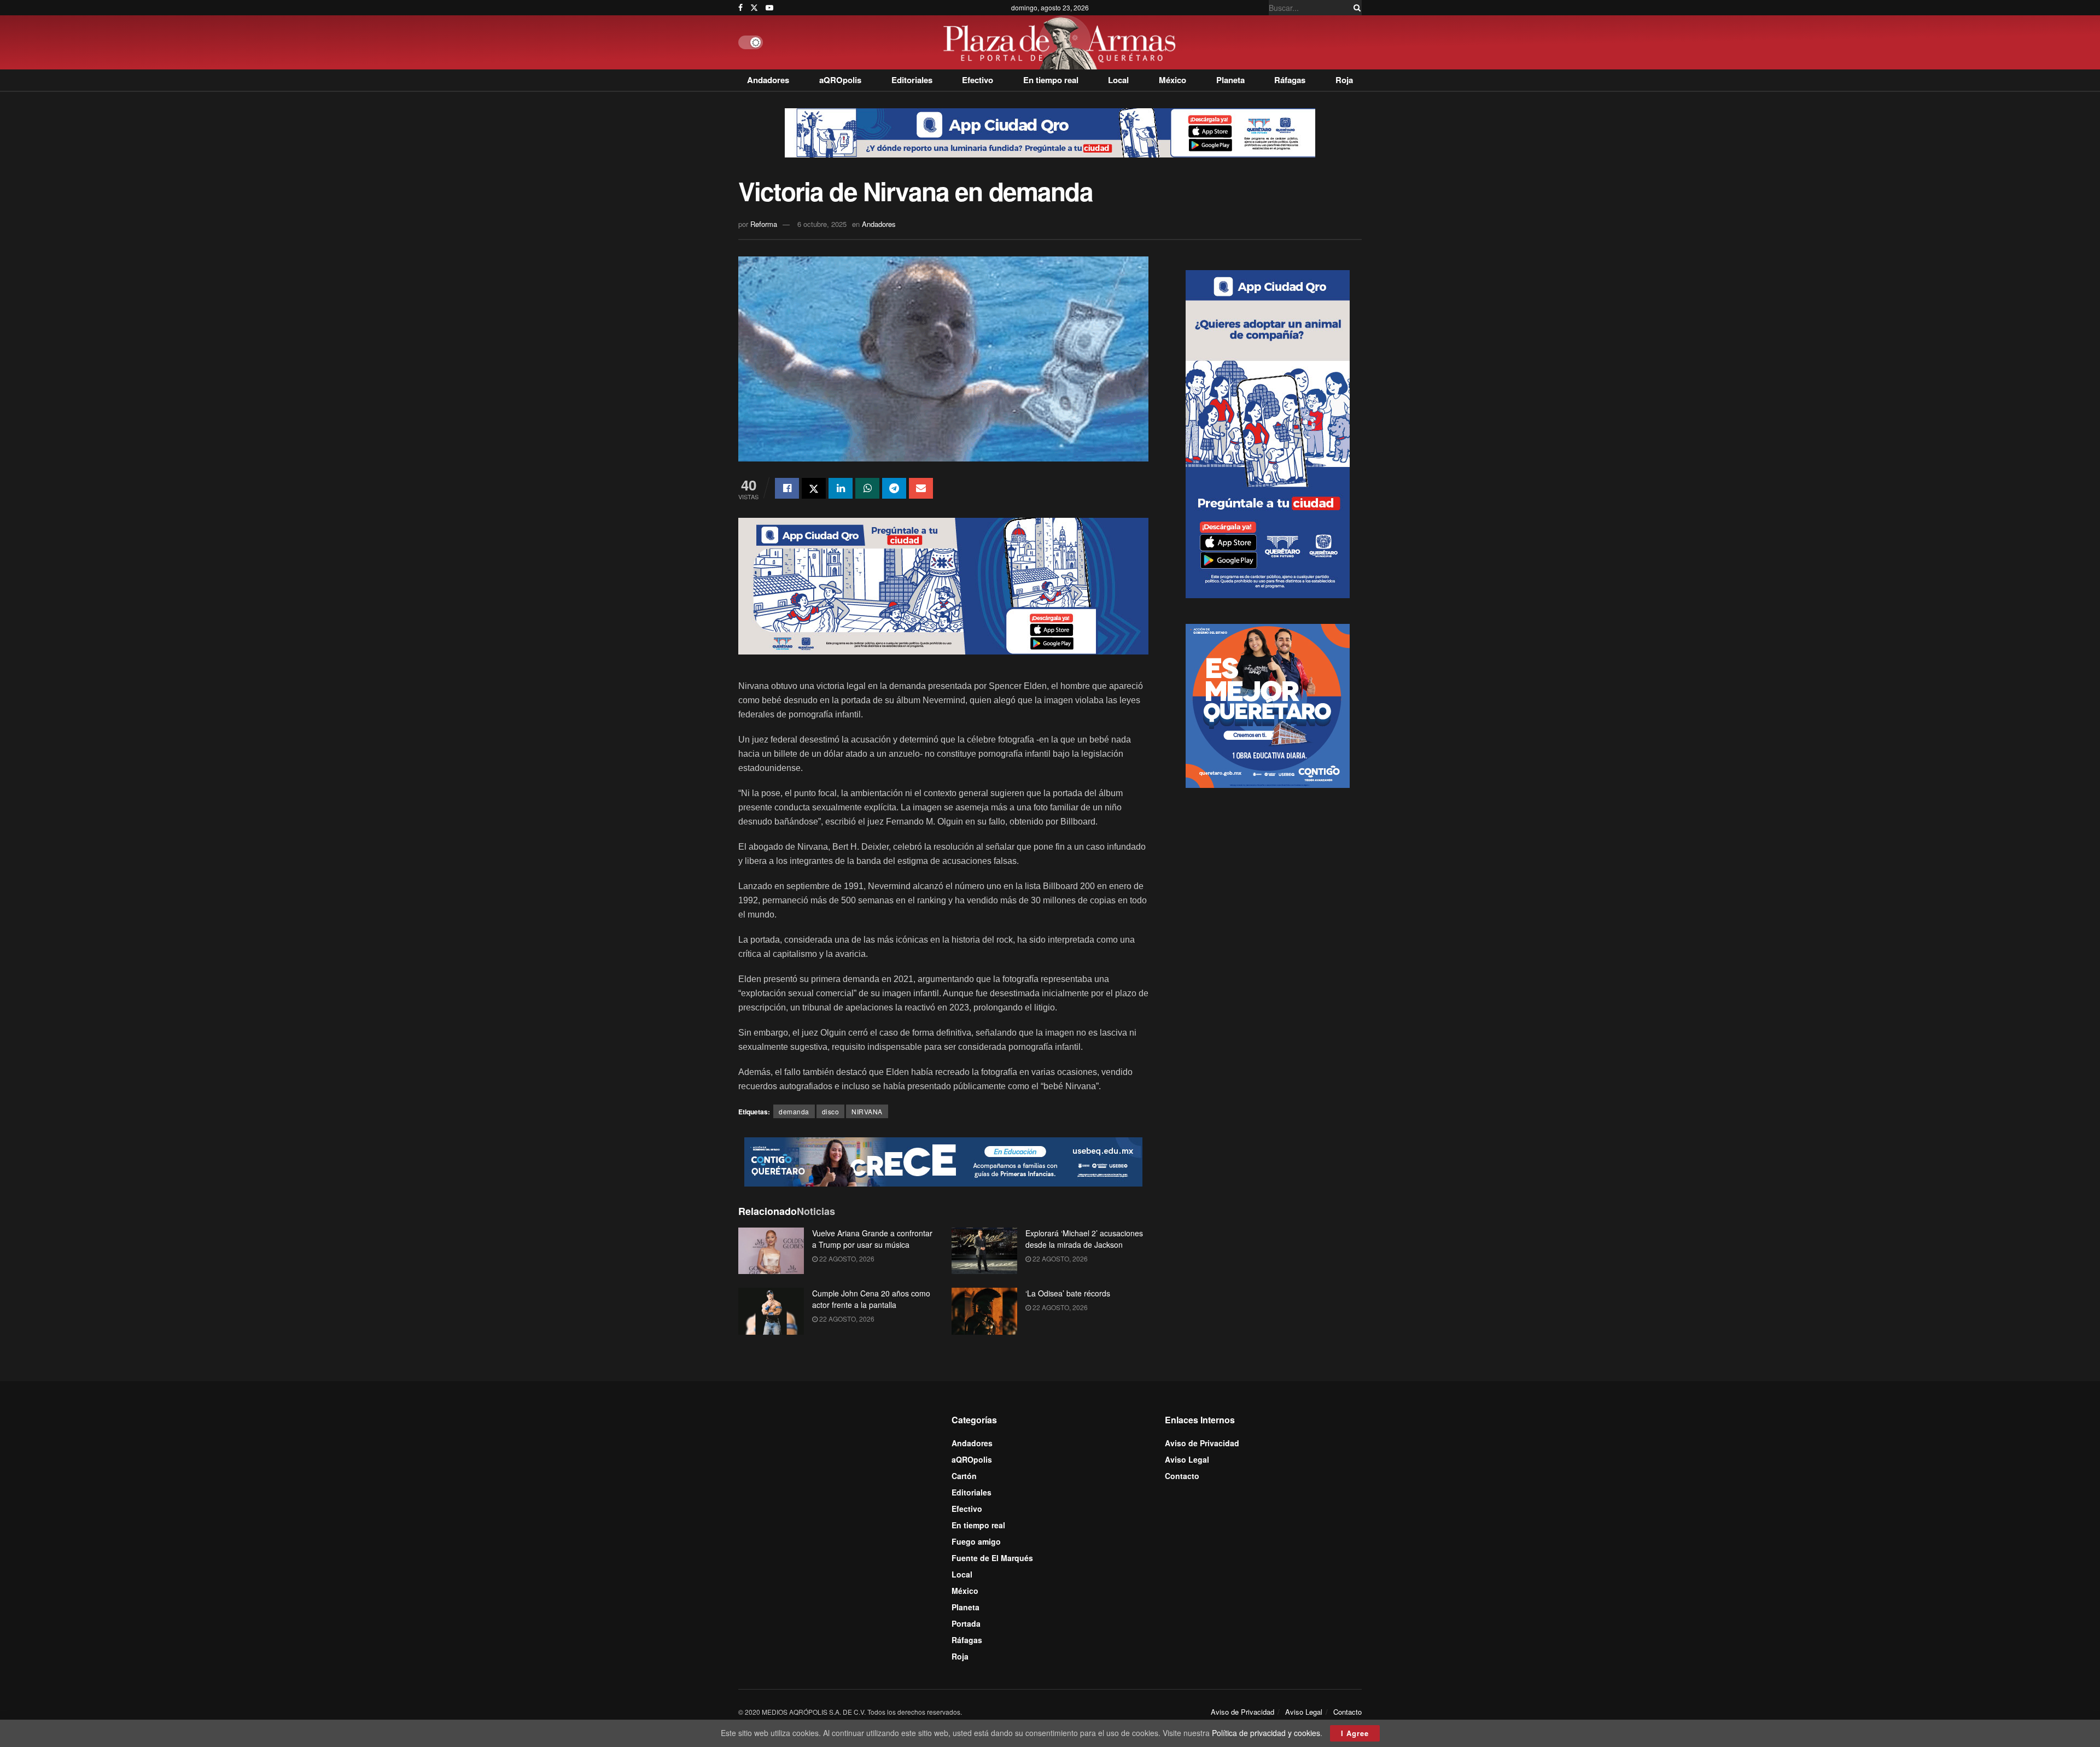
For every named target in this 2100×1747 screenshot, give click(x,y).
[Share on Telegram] (894, 488)
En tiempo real (1051, 80)
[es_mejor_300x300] (1268, 705)
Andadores (768, 80)
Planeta (1230, 80)
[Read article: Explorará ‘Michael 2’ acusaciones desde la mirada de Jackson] (984, 1251)
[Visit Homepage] (1062, 42)
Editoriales (912, 80)
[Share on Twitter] (814, 488)
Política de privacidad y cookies (1266, 1733)
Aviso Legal (1187, 1459)
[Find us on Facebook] (740, 8)
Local (1118, 80)
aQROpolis (840, 80)
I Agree (1355, 1733)
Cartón (964, 1476)
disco (831, 1111)
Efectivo (978, 80)
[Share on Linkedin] (841, 488)
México (1172, 80)
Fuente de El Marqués (992, 1558)
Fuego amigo (976, 1541)
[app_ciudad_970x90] (1050, 132)
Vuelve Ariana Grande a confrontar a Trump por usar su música (872, 1239)
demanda (794, 1111)
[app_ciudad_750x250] (943, 585)
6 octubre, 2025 (822, 224)
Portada (966, 1623)
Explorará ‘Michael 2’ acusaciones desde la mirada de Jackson (1084, 1239)
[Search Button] (1355, 8)
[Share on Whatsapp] (867, 488)
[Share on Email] (921, 488)
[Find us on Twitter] (754, 8)
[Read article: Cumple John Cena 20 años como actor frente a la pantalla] (771, 1311)
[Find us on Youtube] (769, 8)
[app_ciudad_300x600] (1268, 433)
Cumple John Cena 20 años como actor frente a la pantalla (871, 1299)
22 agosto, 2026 (846, 1258)
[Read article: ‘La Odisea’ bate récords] (984, 1311)
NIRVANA (867, 1111)
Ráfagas (1290, 80)
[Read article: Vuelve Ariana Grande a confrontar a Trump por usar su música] (771, 1251)
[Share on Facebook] (787, 488)
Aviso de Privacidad (1202, 1443)
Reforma (764, 224)
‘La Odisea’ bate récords (1068, 1293)
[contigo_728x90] (943, 1160)
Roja (1344, 80)
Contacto (1182, 1476)
